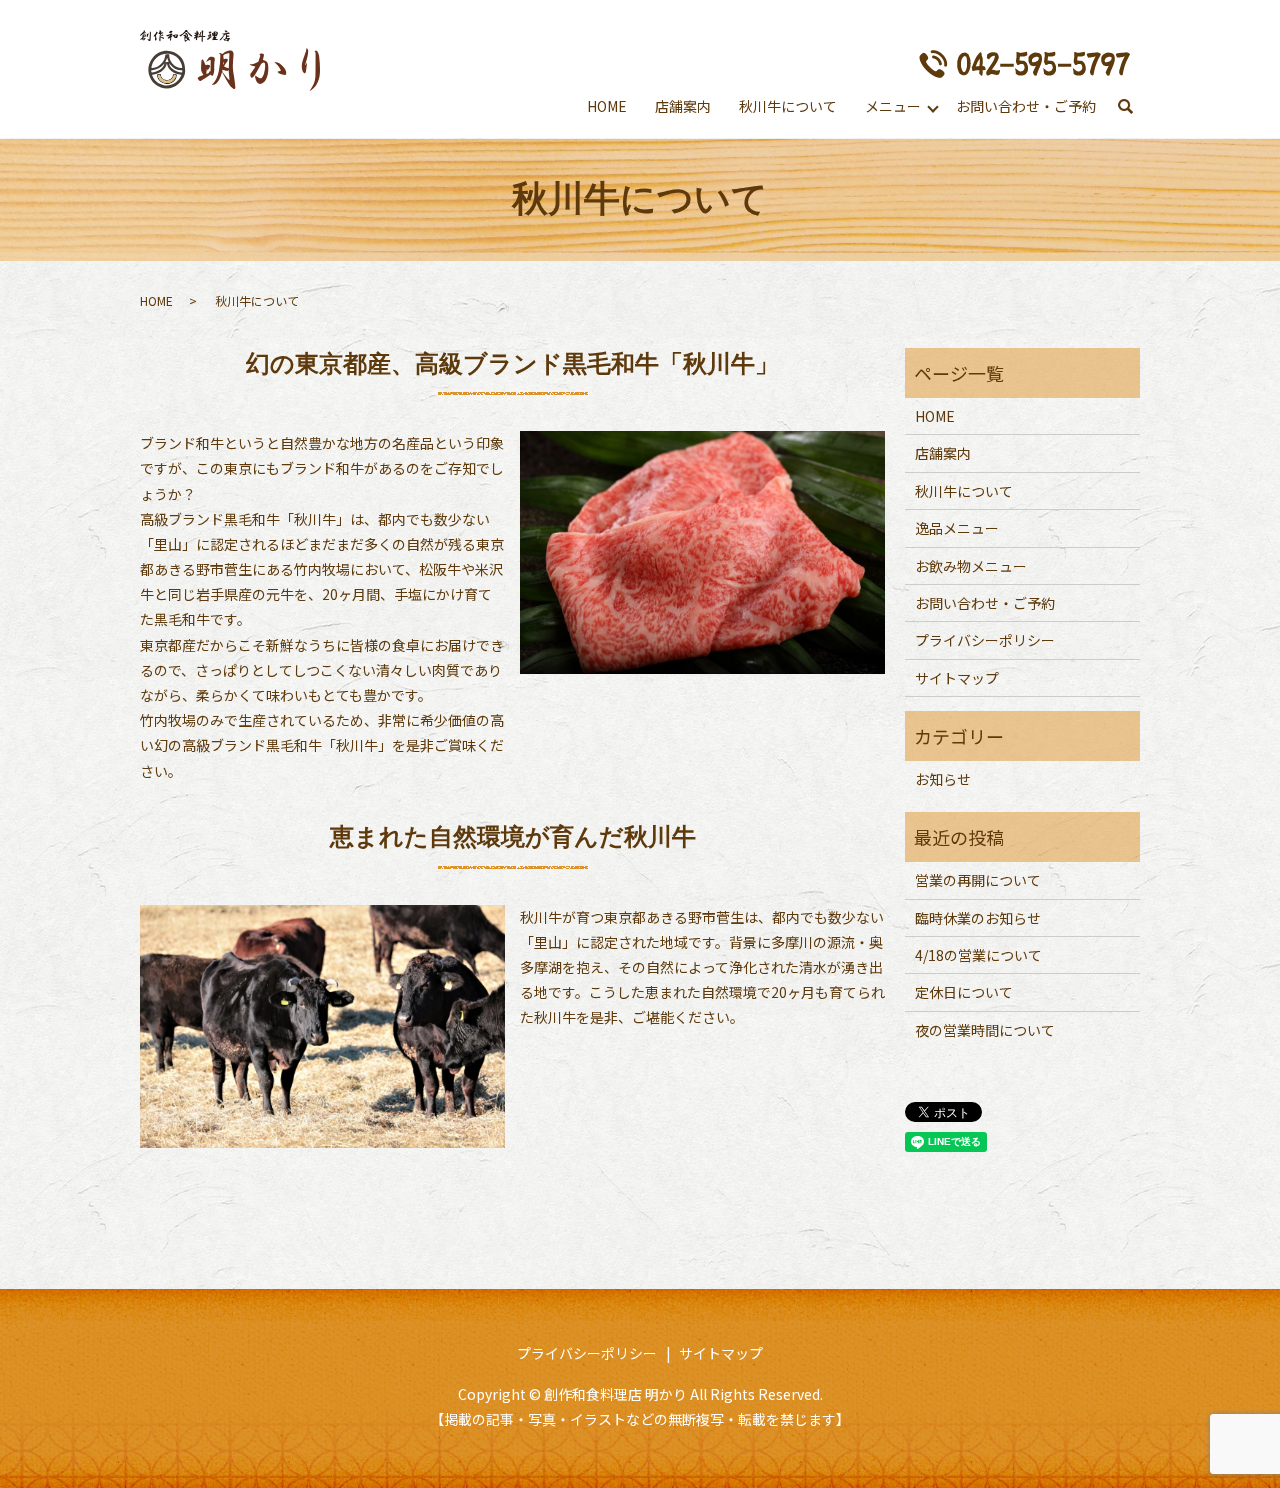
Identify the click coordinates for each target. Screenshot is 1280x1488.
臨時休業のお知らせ (978, 918)
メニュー (893, 106)
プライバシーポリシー (985, 640)
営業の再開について (978, 880)
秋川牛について (788, 106)
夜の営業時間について (985, 1030)
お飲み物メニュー (971, 566)
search (1125, 108)
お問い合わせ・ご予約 (1026, 106)
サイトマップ (957, 678)
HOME (607, 106)
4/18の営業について (978, 955)
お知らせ (943, 779)
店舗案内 (683, 106)
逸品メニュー (957, 528)
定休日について (964, 992)
